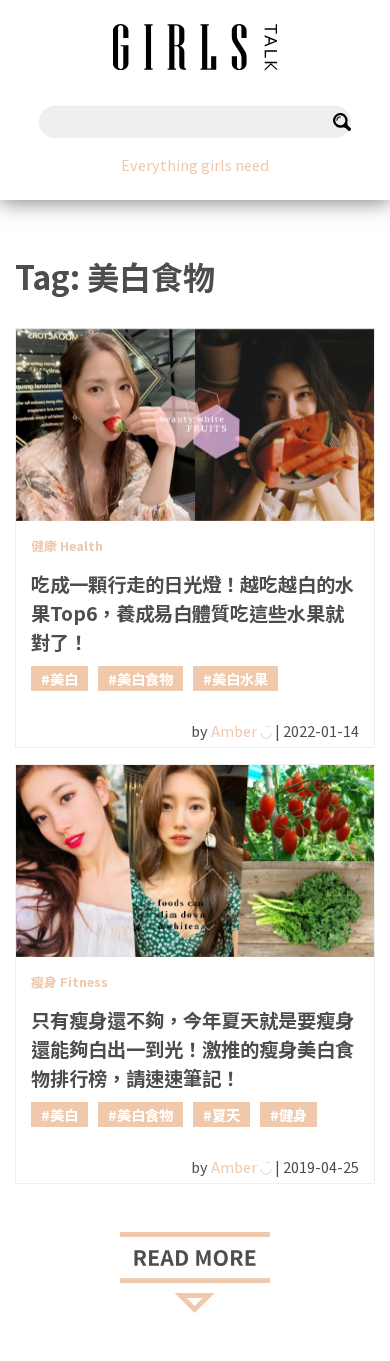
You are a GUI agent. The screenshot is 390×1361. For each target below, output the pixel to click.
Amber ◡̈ (241, 730)
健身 (293, 1114)
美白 (64, 678)
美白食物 (145, 678)
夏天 (226, 1114)
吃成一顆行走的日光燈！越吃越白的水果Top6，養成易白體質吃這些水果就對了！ (192, 613)
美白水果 (240, 678)
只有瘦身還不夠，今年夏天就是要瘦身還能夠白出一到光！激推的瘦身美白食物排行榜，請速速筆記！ (192, 1049)
